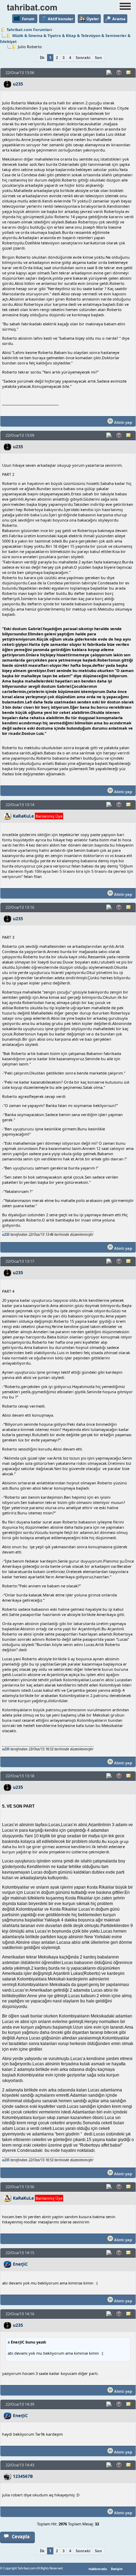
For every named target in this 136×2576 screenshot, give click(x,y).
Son (98, 57)
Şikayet (119, 73)
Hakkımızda (98, 2569)
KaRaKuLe (23, 816)
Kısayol (109, 73)
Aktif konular (61, 19)
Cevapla (21, 2537)
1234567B (23, 2476)
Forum (28, 19)
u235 (18, 84)
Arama (119, 19)
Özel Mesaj (129, 73)
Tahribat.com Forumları (29, 29)
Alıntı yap (123, 422)
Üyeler (93, 19)
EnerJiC (20, 2264)
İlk (42, 57)
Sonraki (83, 57)
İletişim (117, 2569)
